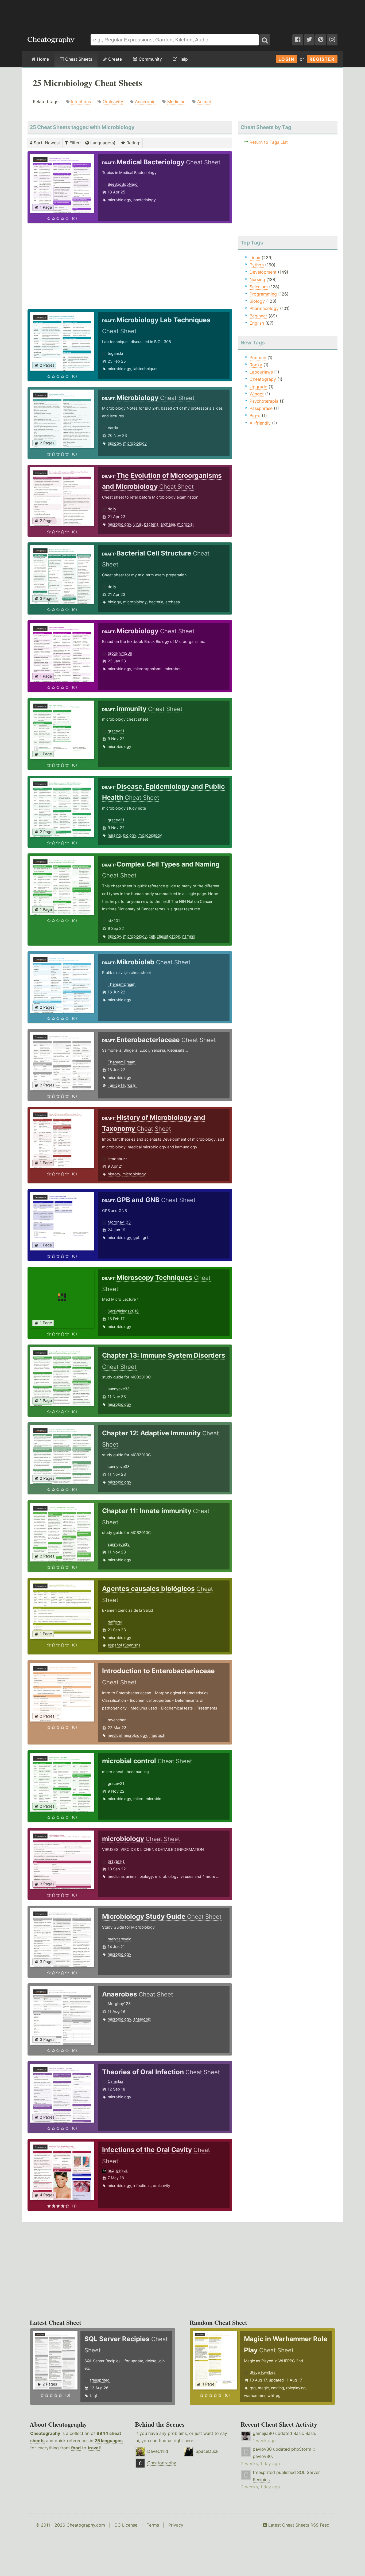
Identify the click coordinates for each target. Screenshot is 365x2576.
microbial (185, 524)
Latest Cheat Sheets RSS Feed (298, 2525)
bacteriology (145, 200)
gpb (137, 1238)
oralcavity (162, 2185)
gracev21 (116, 731)
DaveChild (158, 2451)
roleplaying (296, 2388)
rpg (253, 2388)
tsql (93, 2396)
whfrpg (274, 2396)
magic (263, 2388)
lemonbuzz (118, 1159)
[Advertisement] (183, 14)
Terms (153, 2525)
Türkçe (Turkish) (122, 1085)
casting (277, 2388)
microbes (173, 669)
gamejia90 (263, 2433)
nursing (114, 835)
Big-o (255, 415)
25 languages (109, 2441)
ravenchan (117, 1720)
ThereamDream (122, 984)
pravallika (116, 1861)
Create (114, 59)
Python (257, 265)
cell (152, 936)
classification (168, 936)
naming (189, 936)
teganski (115, 353)
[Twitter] (309, 40)
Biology (257, 301)
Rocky (256, 365)
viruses (187, 1876)
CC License (126, 2525)
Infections (81, 102)
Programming (263, 294)
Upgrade (258, 387)
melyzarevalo (120, 1939)
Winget (257, 394)
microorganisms (148, 669)
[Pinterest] (321, 40)
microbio (154, 1799)
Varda (113, 428)
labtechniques (146, 369)
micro (138, 1799)
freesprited (100, 2380)
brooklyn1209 (120, 653)
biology (114, 443)
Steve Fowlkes (263, 2372)
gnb (146, 1238)
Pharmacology (264, 308)
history (114, 1174)
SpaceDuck (207, 2451)
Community (150, 59)
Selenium (259, 287)
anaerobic (142, 2019)
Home (42, 59)
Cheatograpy (263, 379)
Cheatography (45, 2433)
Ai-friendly (260, 423)
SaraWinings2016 (123, 1311)
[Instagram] (332, 40)
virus (138, 524)
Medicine (176, 102)
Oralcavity (113, 102)
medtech (157, 1735)
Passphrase (261, 408)
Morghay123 (119, 1222)
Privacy (176, 2525)
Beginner (258, 316)
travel (94, 2448)
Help (183, 59)
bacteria (151, 524)
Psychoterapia (264, 401)
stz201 (114, 921)
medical (115, 1735)
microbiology (119, 200)
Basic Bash (304, 2433)
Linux (255, 258)
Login (286, 59)
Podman (258, 358)
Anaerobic (145, 102)
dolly (112, 509)
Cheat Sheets (78, 59)
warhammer (255, 2396)
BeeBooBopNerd (123, 184)
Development (263, 272)
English (257, 323)
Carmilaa (115, 2081)
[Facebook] (298, 40)
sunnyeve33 (119, 1389)
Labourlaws (261, 372)
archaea (168, 524)
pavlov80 (262, 2449)
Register (322, 59)
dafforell (115, 1622)
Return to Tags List (269, 142)
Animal (204, 102)
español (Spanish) (124, 1645)
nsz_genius (118, 2170)
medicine (116, 1876)
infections (142, 2185)
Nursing (257, 279)
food (76, 2448)
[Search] (265, 40)
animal (132, 1876)
